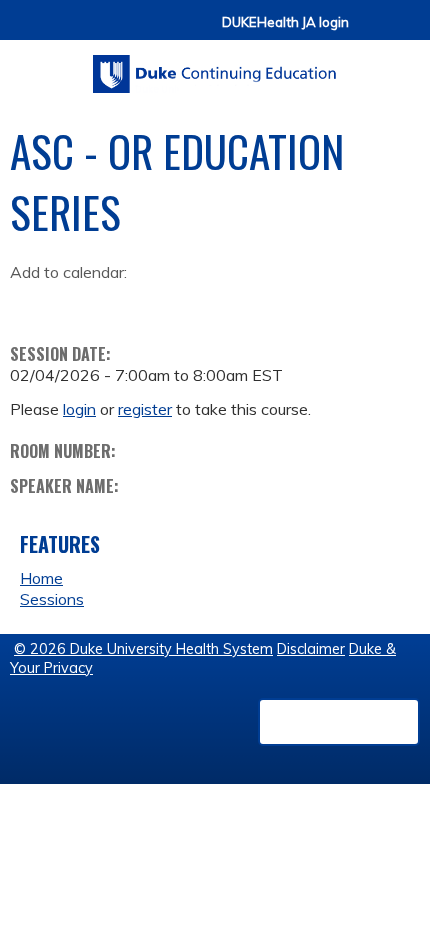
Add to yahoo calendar (75, 304)
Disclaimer (311, 649)
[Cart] (372, 31)
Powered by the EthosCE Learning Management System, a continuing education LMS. (339, 722)
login (79, 409)
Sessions (52, 599)
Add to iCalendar (120, 303)
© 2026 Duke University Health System (143, 649)
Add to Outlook (168, 304)
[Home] (215, 67)
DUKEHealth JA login (285, 22)
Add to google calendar (30, 304)
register (145, 409)
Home (41, 578)
